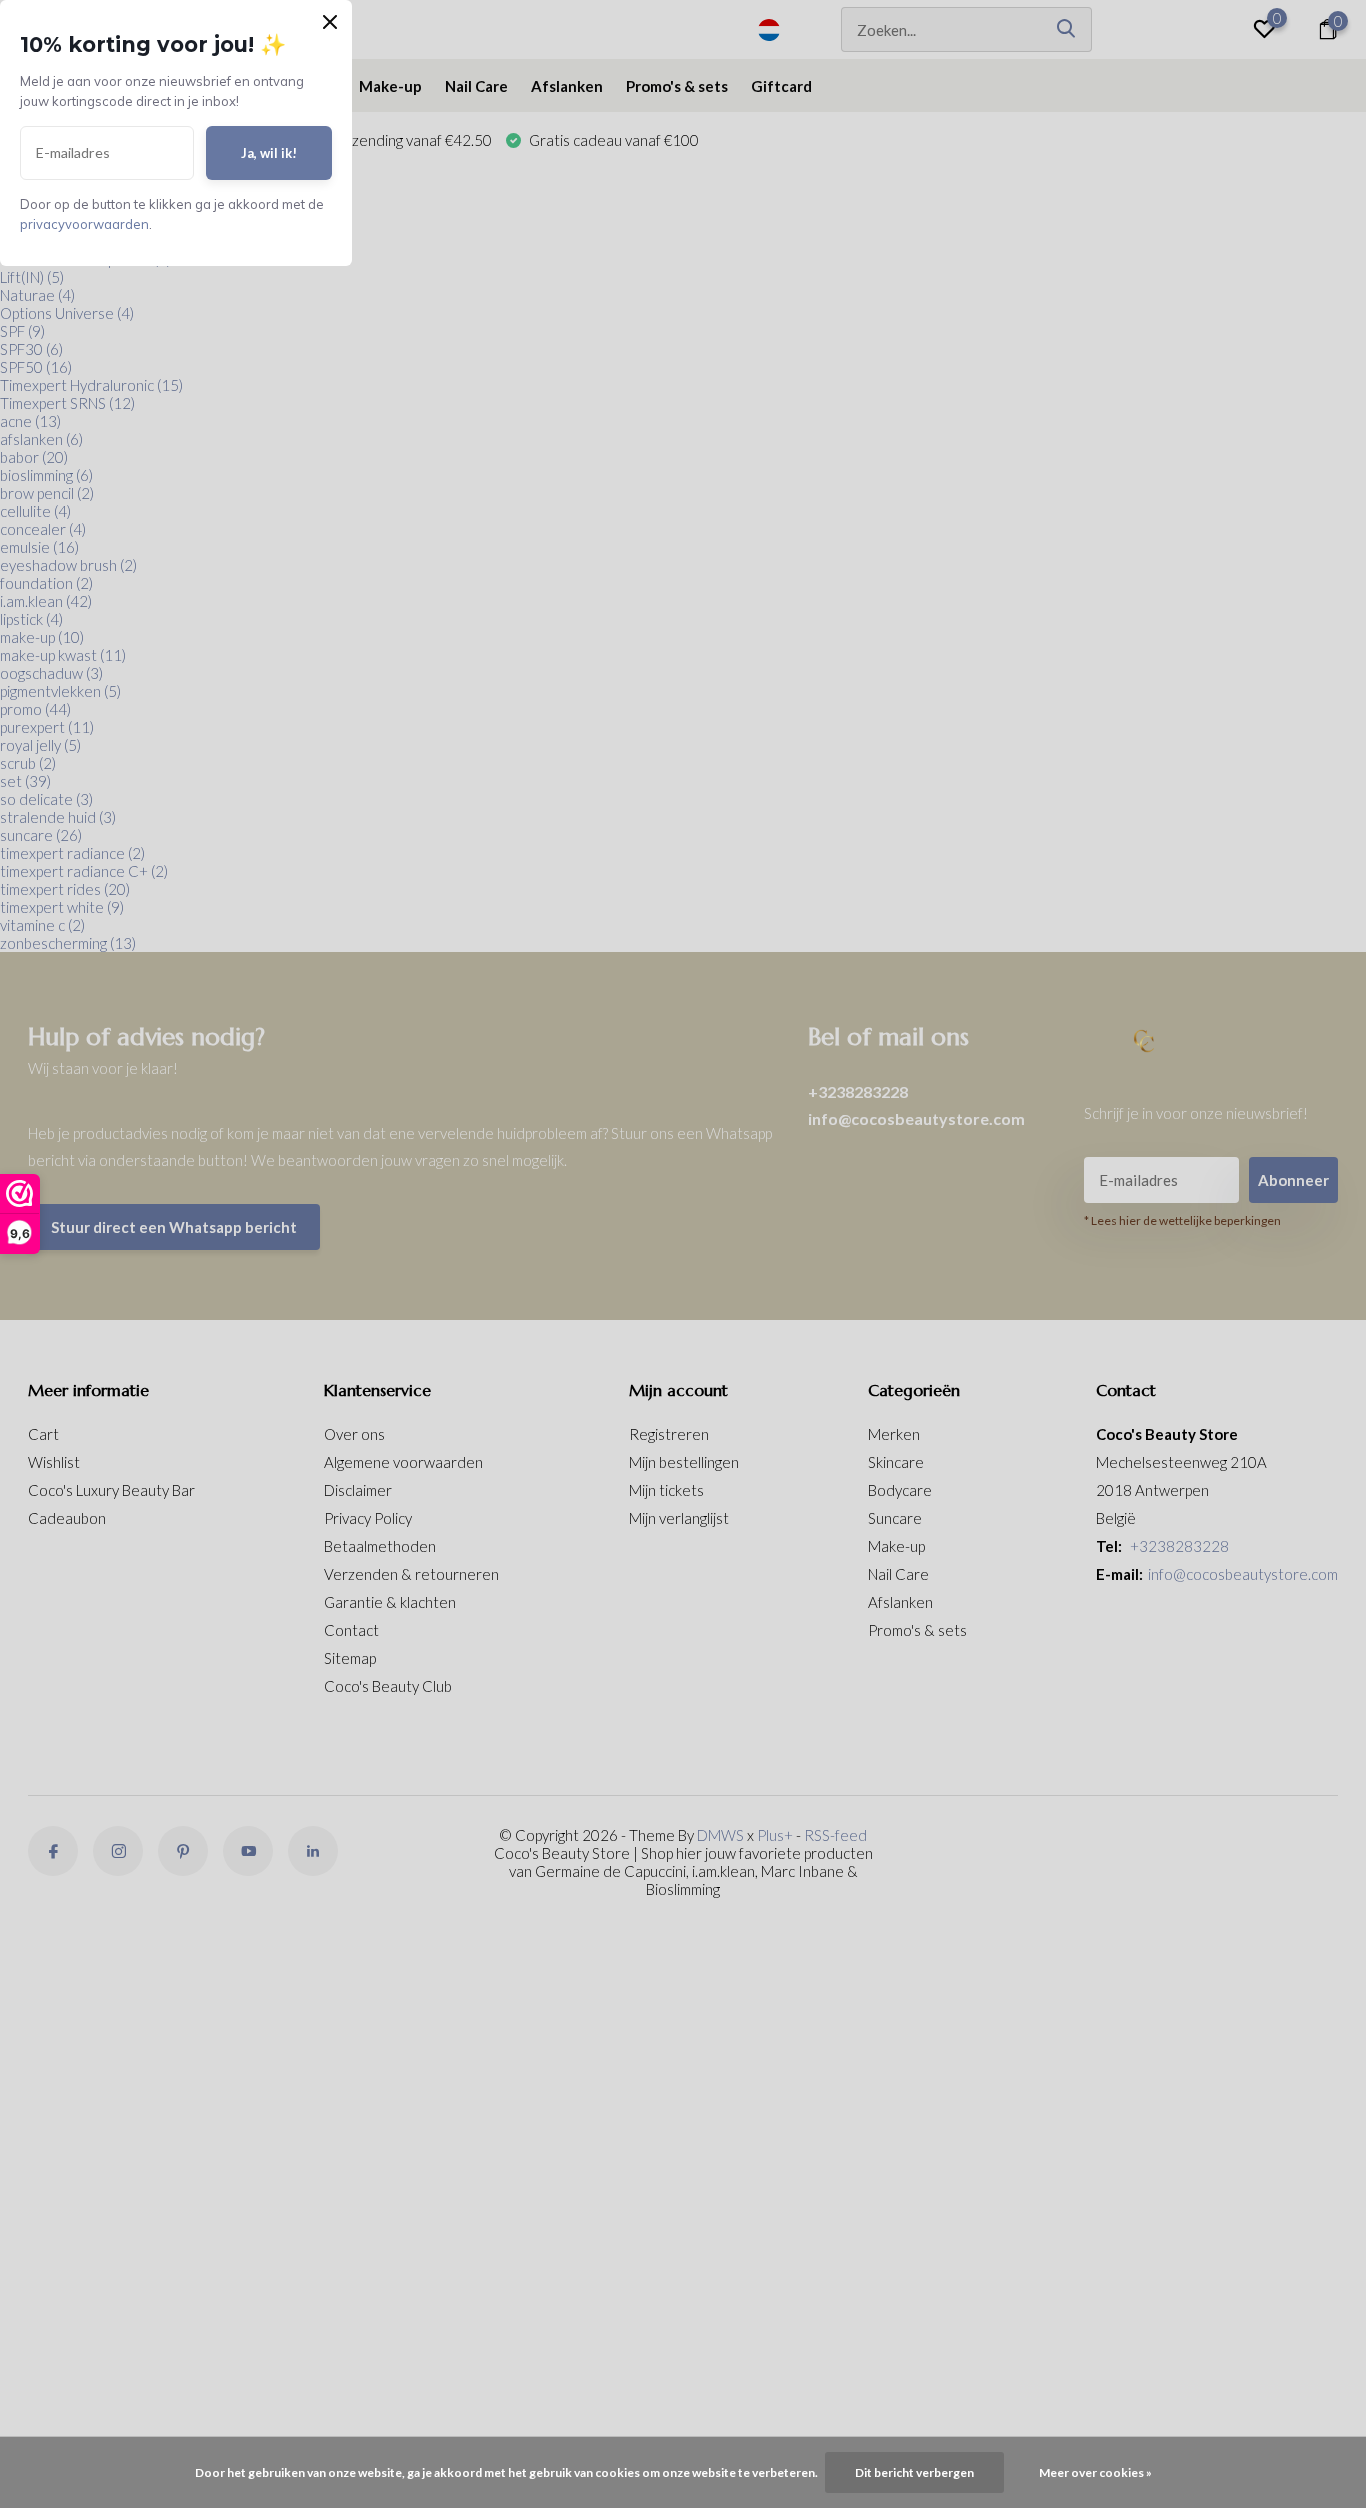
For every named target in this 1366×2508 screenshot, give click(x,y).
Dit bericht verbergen (914, 2472)
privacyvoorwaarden (84, 224)
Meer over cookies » (1095, 2472)
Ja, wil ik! (269, 153)
